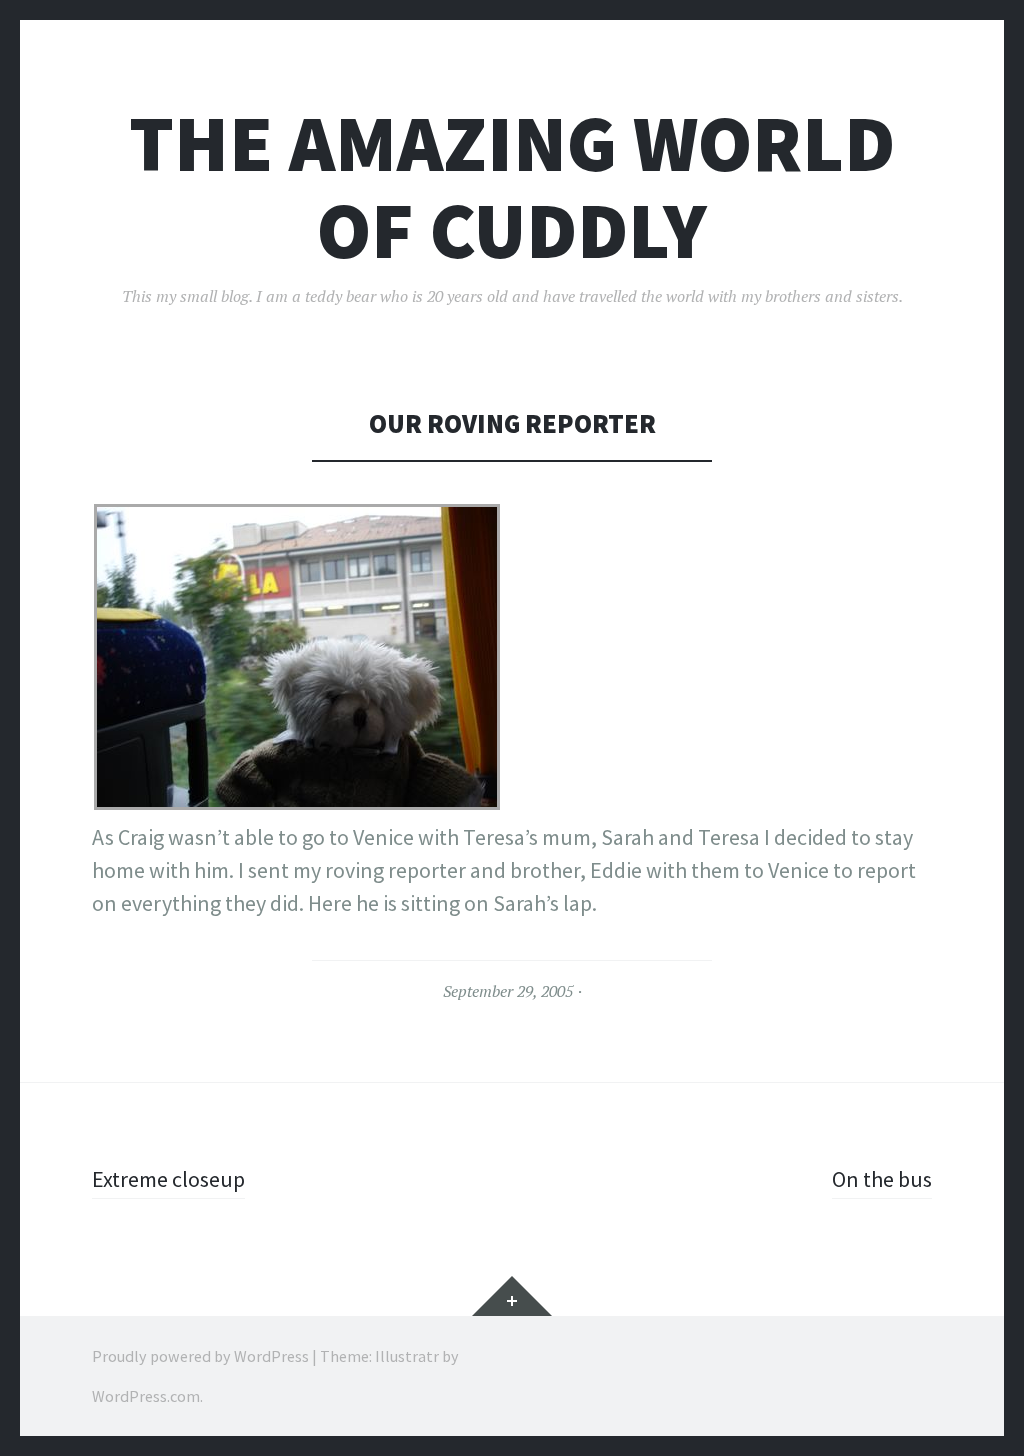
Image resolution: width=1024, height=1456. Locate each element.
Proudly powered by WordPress (200, 1356)
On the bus (882, 1179)
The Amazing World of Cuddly (512, 187)
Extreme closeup (168, 1179)
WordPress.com (146, 1396)
